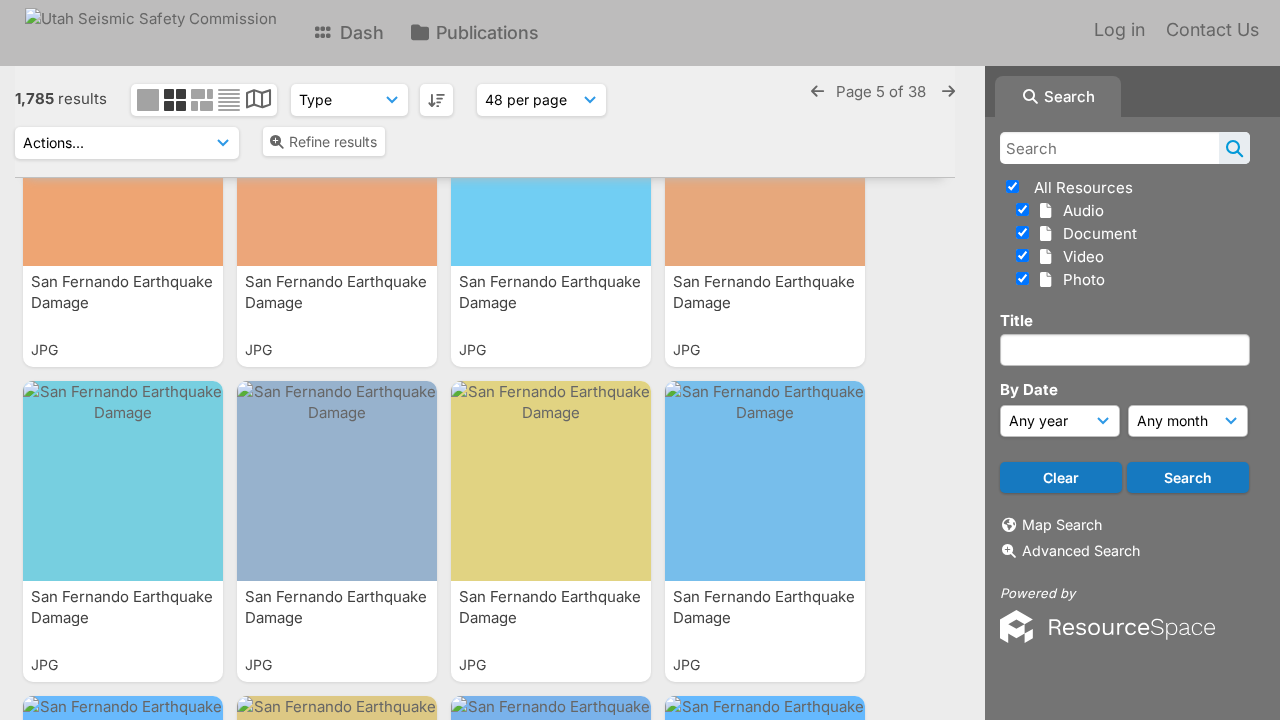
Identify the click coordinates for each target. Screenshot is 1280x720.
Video (1079, 256)
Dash (359, 32)
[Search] (1234, 148)
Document (1096, 233)
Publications (485, 32)
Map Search (1062, 524)
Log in (1119, 29)
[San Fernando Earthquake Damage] (123, 481)
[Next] (948, 91)
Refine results (333, 141)
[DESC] (436, 100)
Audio (1079, 210)
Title (1016, 320)
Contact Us (1212, 29)
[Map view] (258, 101)
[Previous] (817, 91)
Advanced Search (1081, 550)
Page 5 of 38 (883, 91)
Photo (1080, 279)
